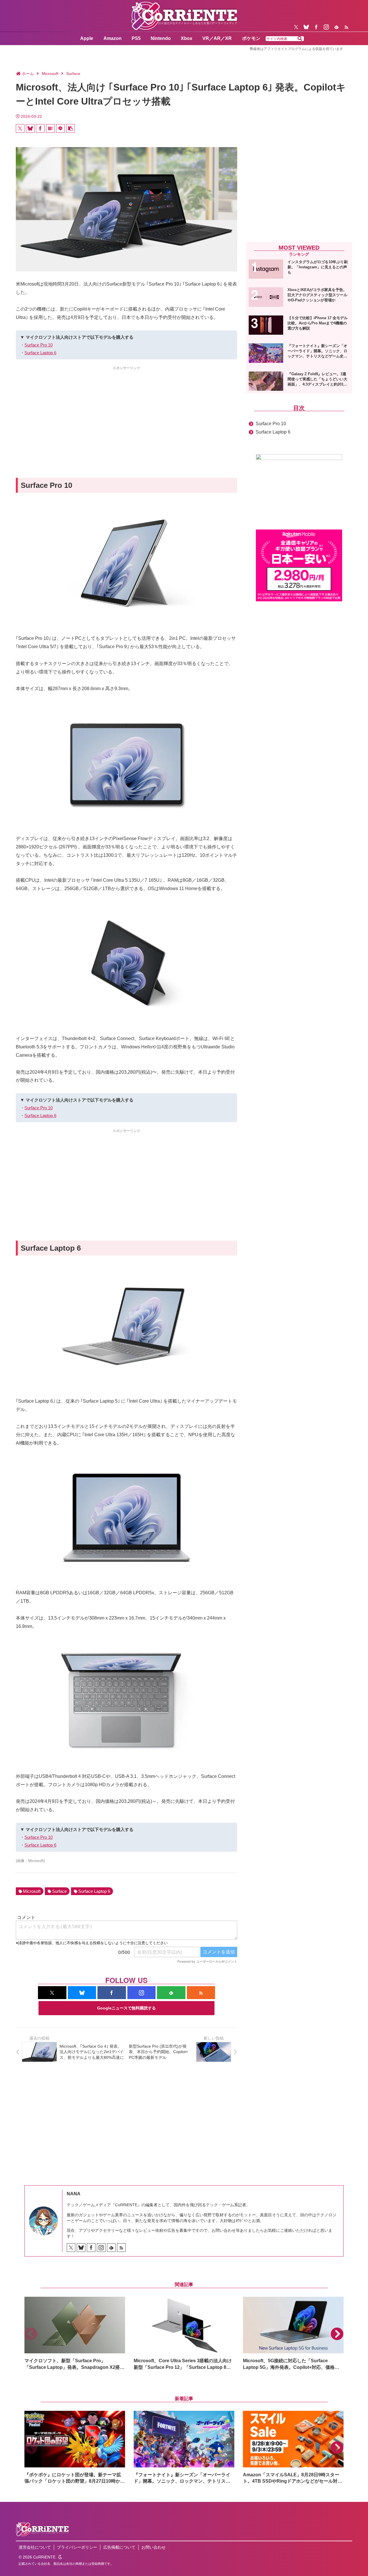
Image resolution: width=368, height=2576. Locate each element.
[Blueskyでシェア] (30, 128)
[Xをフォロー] (296, 27)
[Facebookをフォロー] (316, 27)
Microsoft (32, 1891)
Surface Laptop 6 (40, 353)
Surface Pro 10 (39, 345)
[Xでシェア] (20, 128)
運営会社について (35, 2547)
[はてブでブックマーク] (50, 128)
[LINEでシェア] (60, 128)
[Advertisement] (126, 412)
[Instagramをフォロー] (326, 27)
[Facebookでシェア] (40, 128)
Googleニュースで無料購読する (126, 2008)
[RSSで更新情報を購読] (346, 27)
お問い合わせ (154, 2547)
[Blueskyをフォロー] (306, 27)
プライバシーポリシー (77, 2547)
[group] (75, 2334)
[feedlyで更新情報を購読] (336, 27)
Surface (59, 1891)
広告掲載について (119, 2547)
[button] (300, 39)
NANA (74, 2194)
